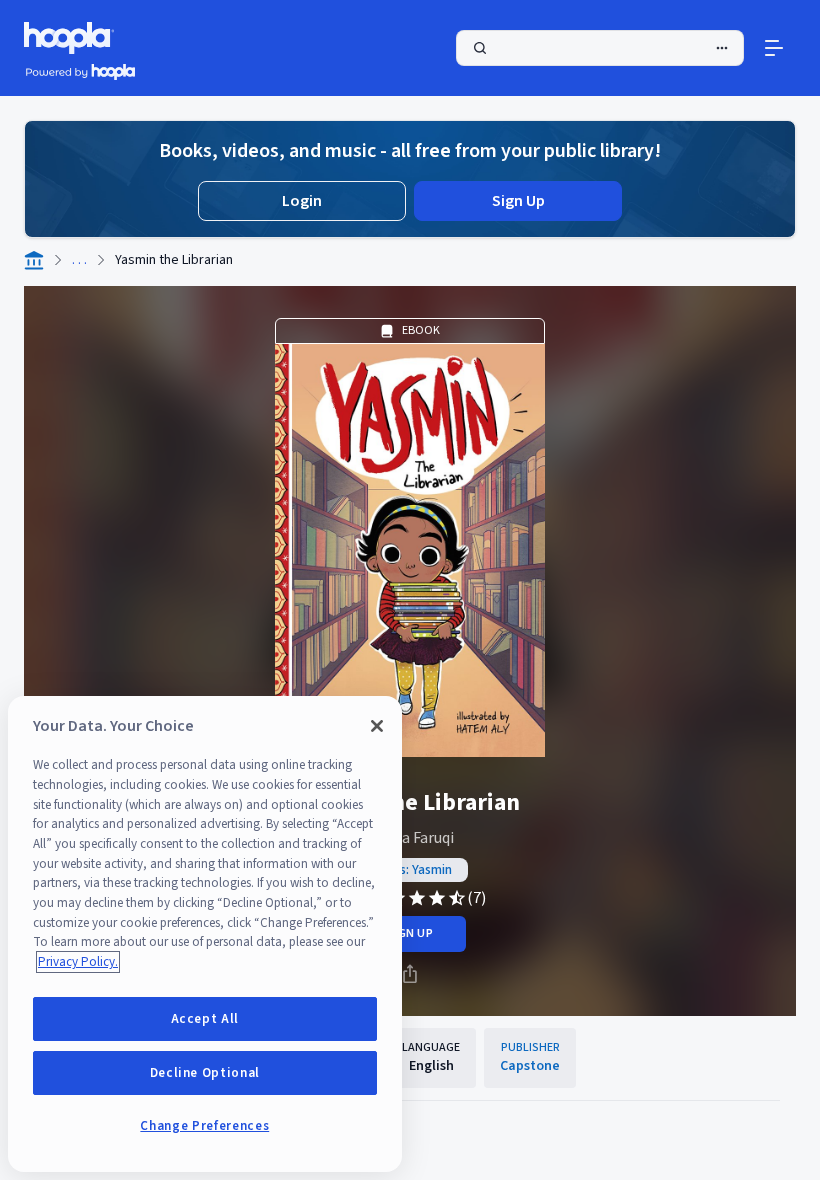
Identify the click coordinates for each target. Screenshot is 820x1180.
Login (302, 201)
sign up (409, 933)
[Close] (377, 726)
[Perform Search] (600, 48)
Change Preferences (204, 1126)
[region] (205, 934)
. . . (79, 260)
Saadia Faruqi (410, 838)
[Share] (410, 974)
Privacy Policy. (78, 962)
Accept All (205, 1019)
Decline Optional (205, 1073)
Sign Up (518, 201)
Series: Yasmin (410, 870)
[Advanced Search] (722, 48)
